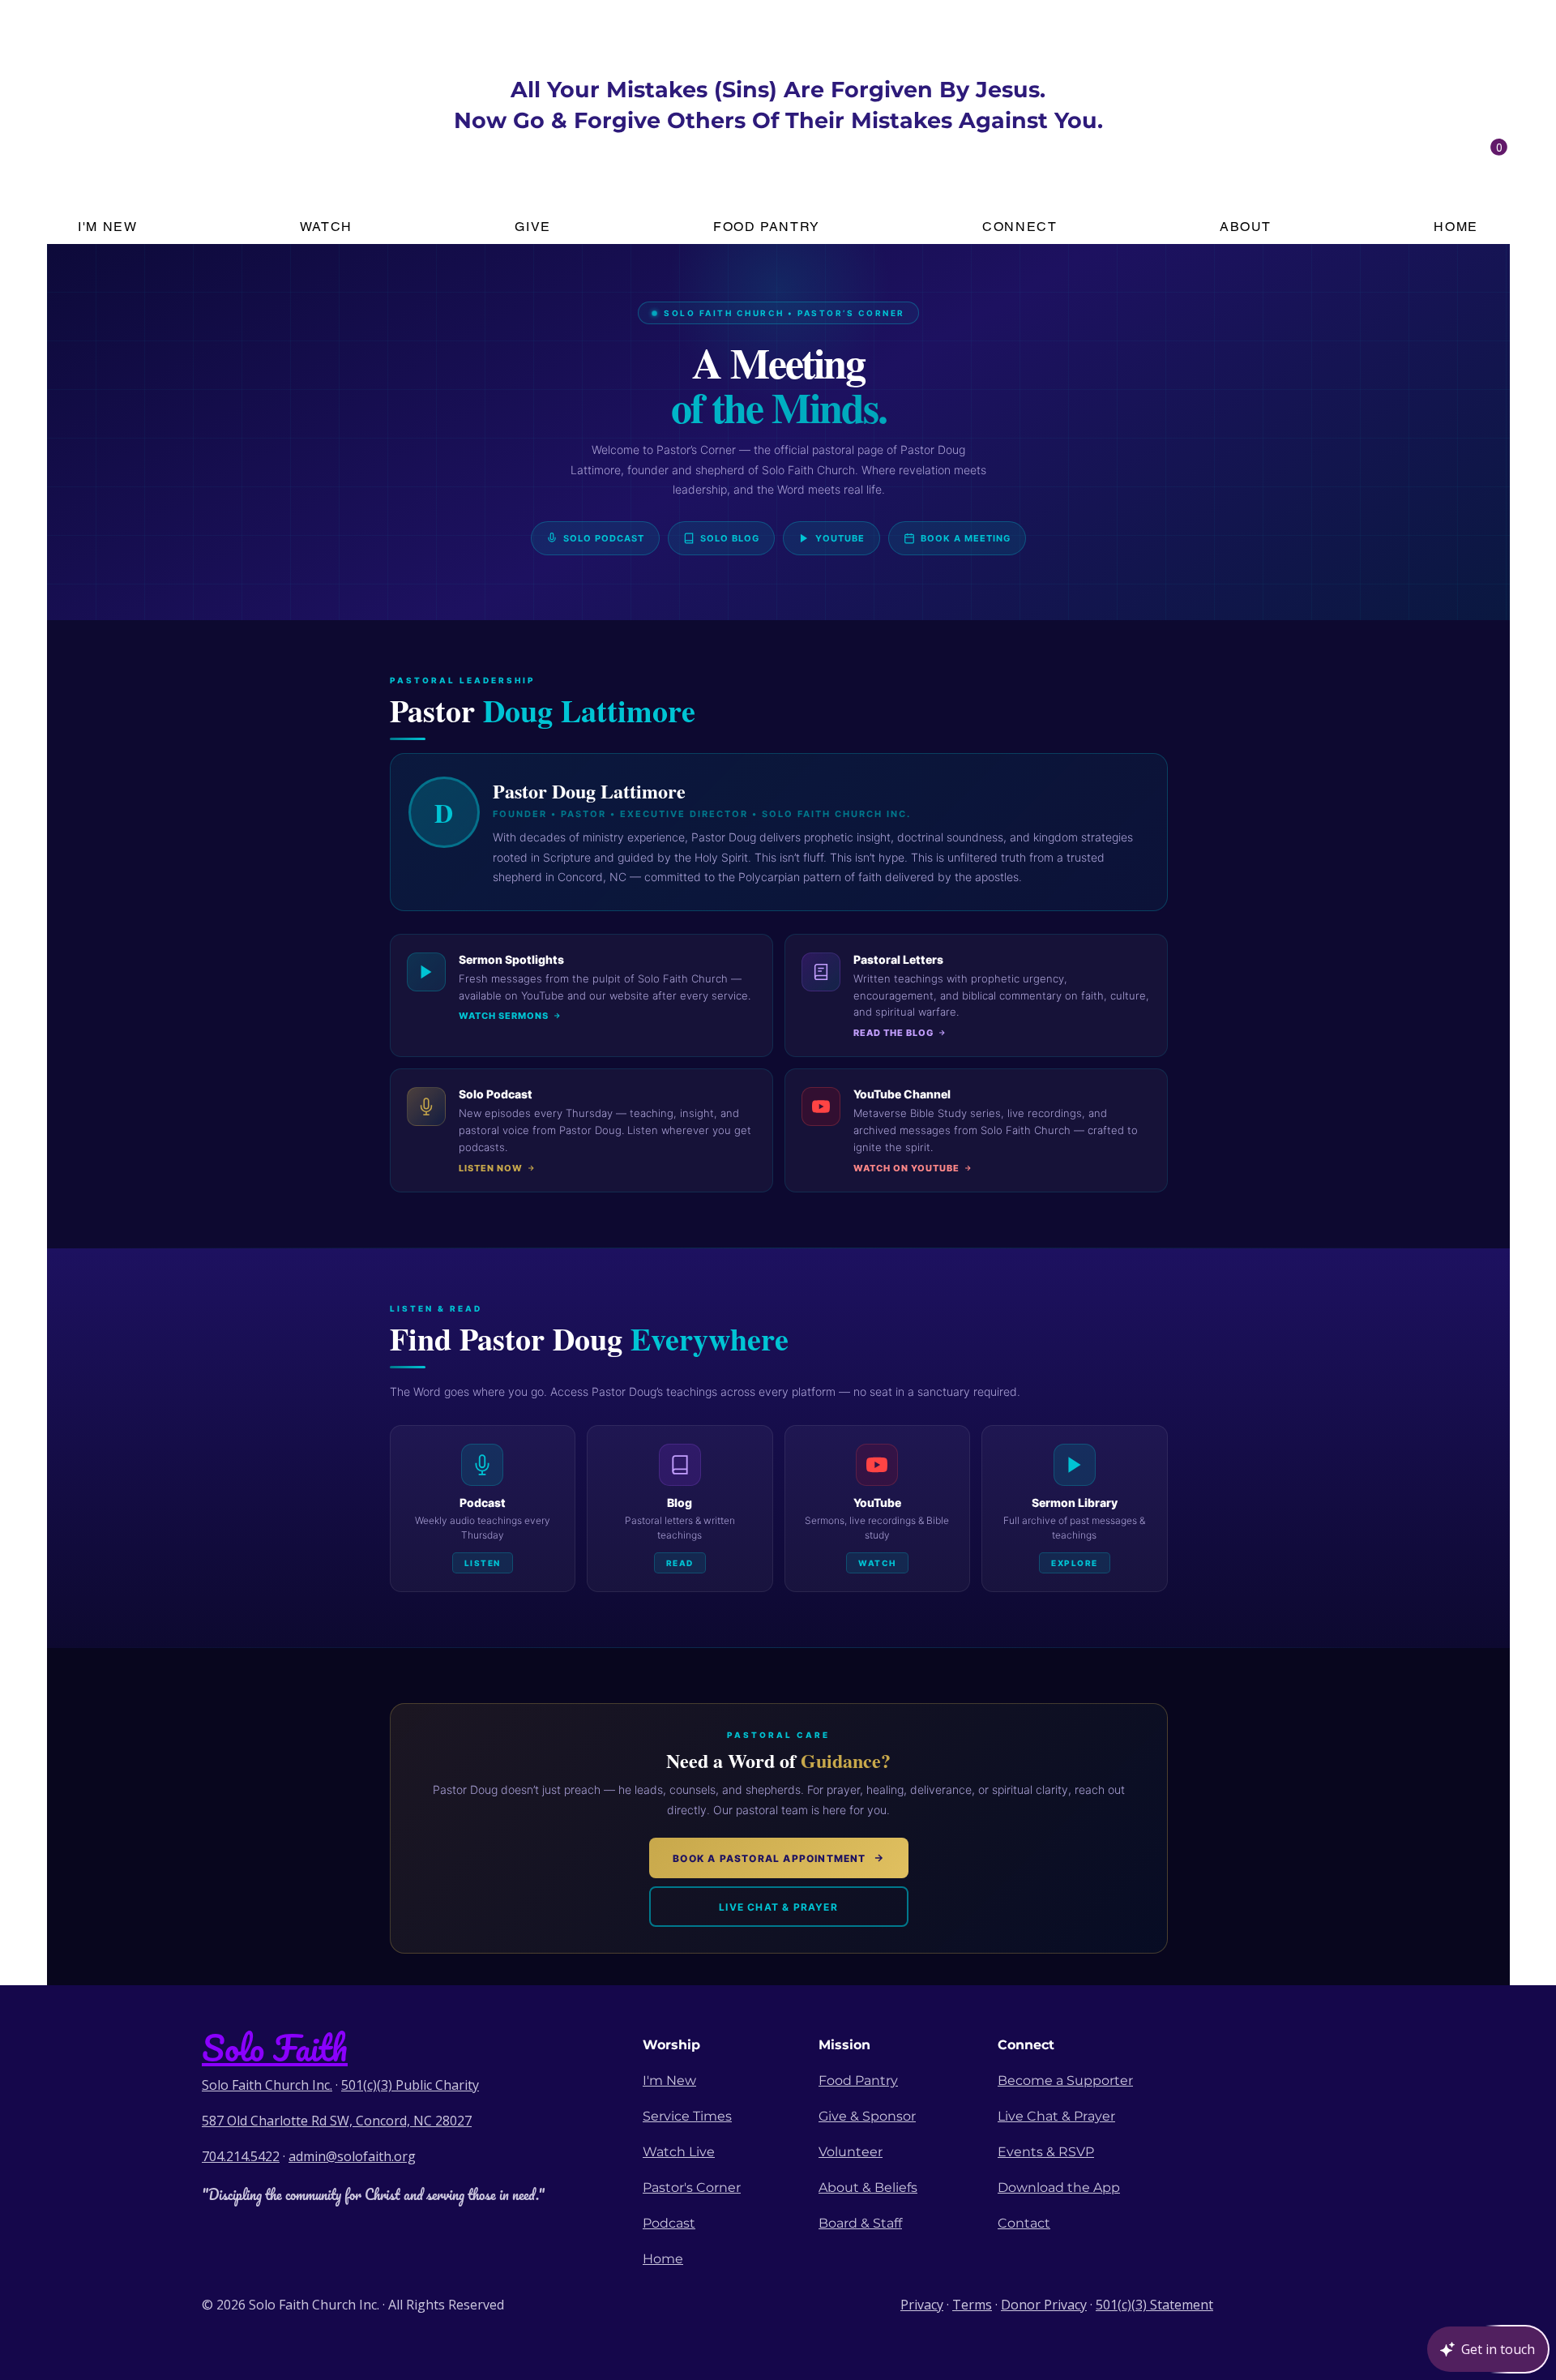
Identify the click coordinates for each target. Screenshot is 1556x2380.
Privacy (922, 2305)
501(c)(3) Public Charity (410, 2085)
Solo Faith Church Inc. (267, 2085)
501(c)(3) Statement (1154, 2305)
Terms (972, 2305)
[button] (1499, 147)
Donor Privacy (1044, 2305)
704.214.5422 (241, 2156)
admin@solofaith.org (352, 2156)
